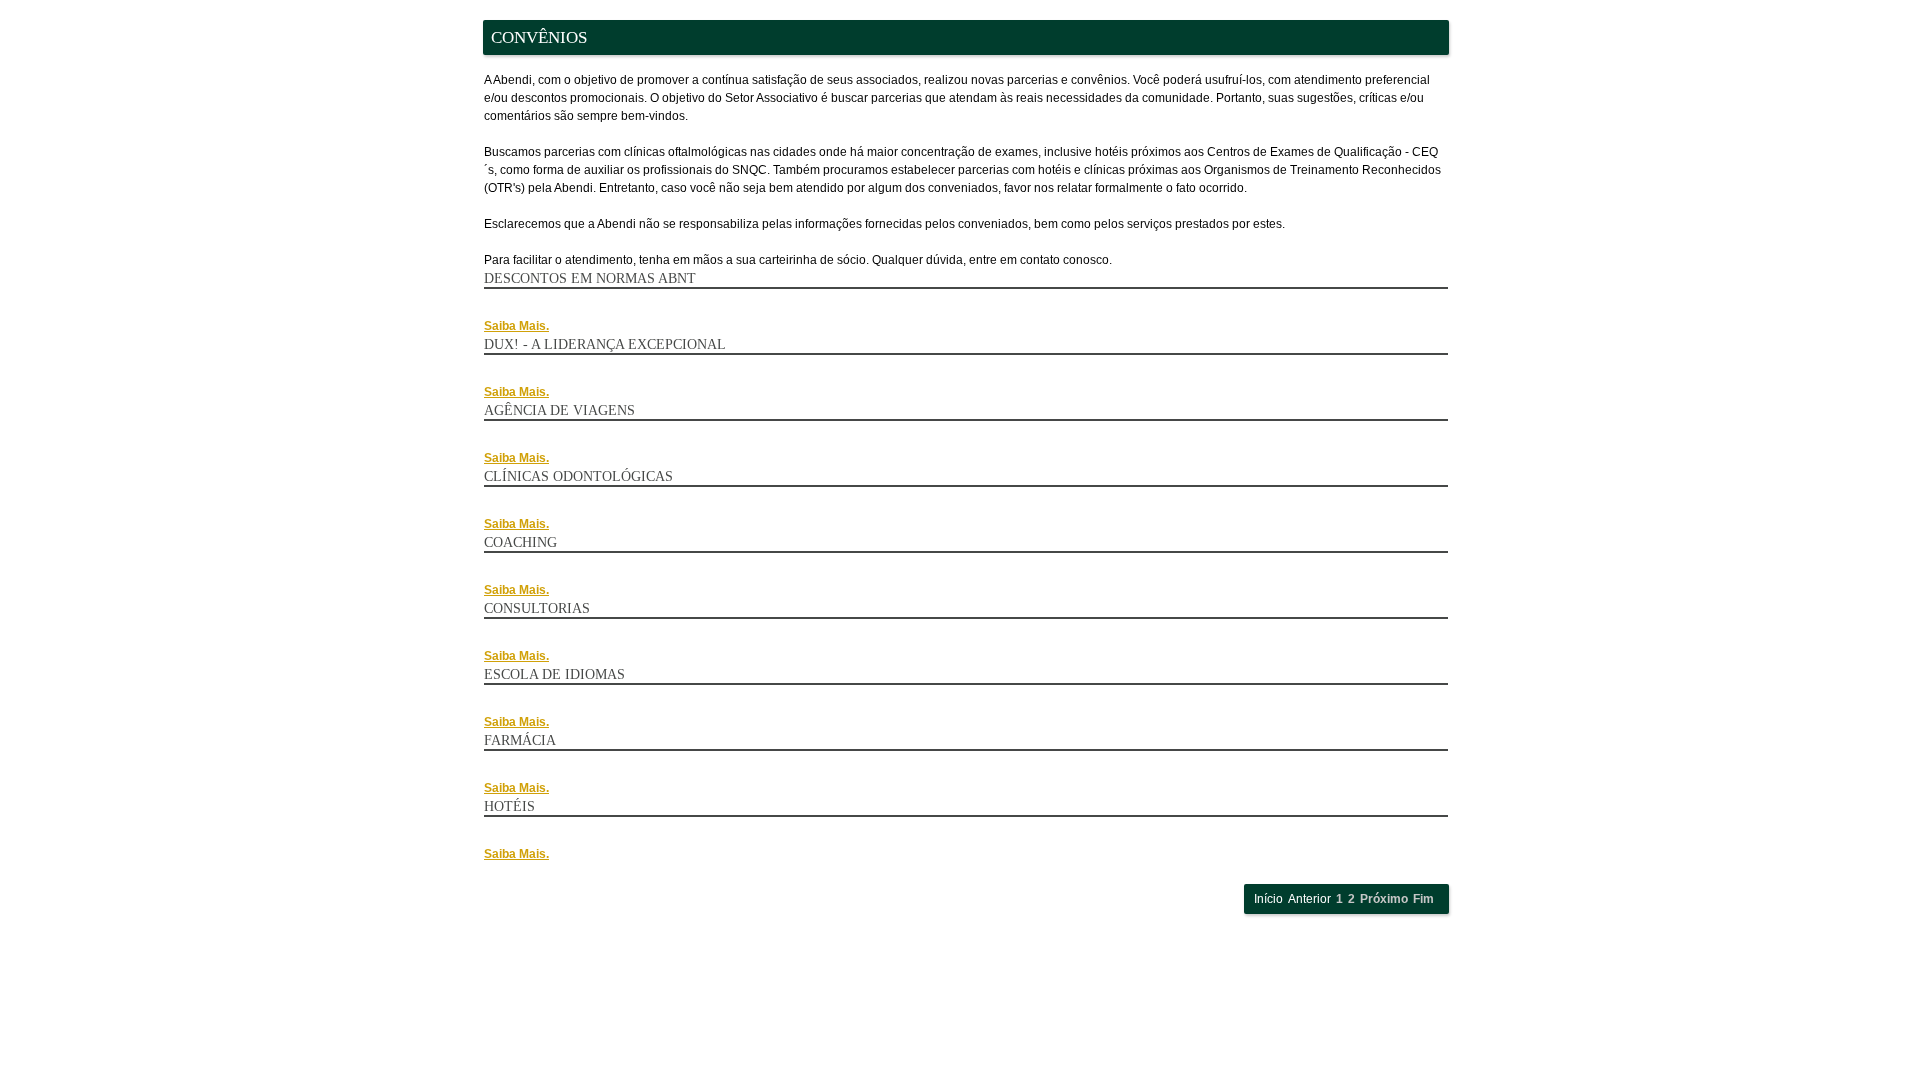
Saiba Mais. (516, 326)
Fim (1423, 899)
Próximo (1384, 899)
